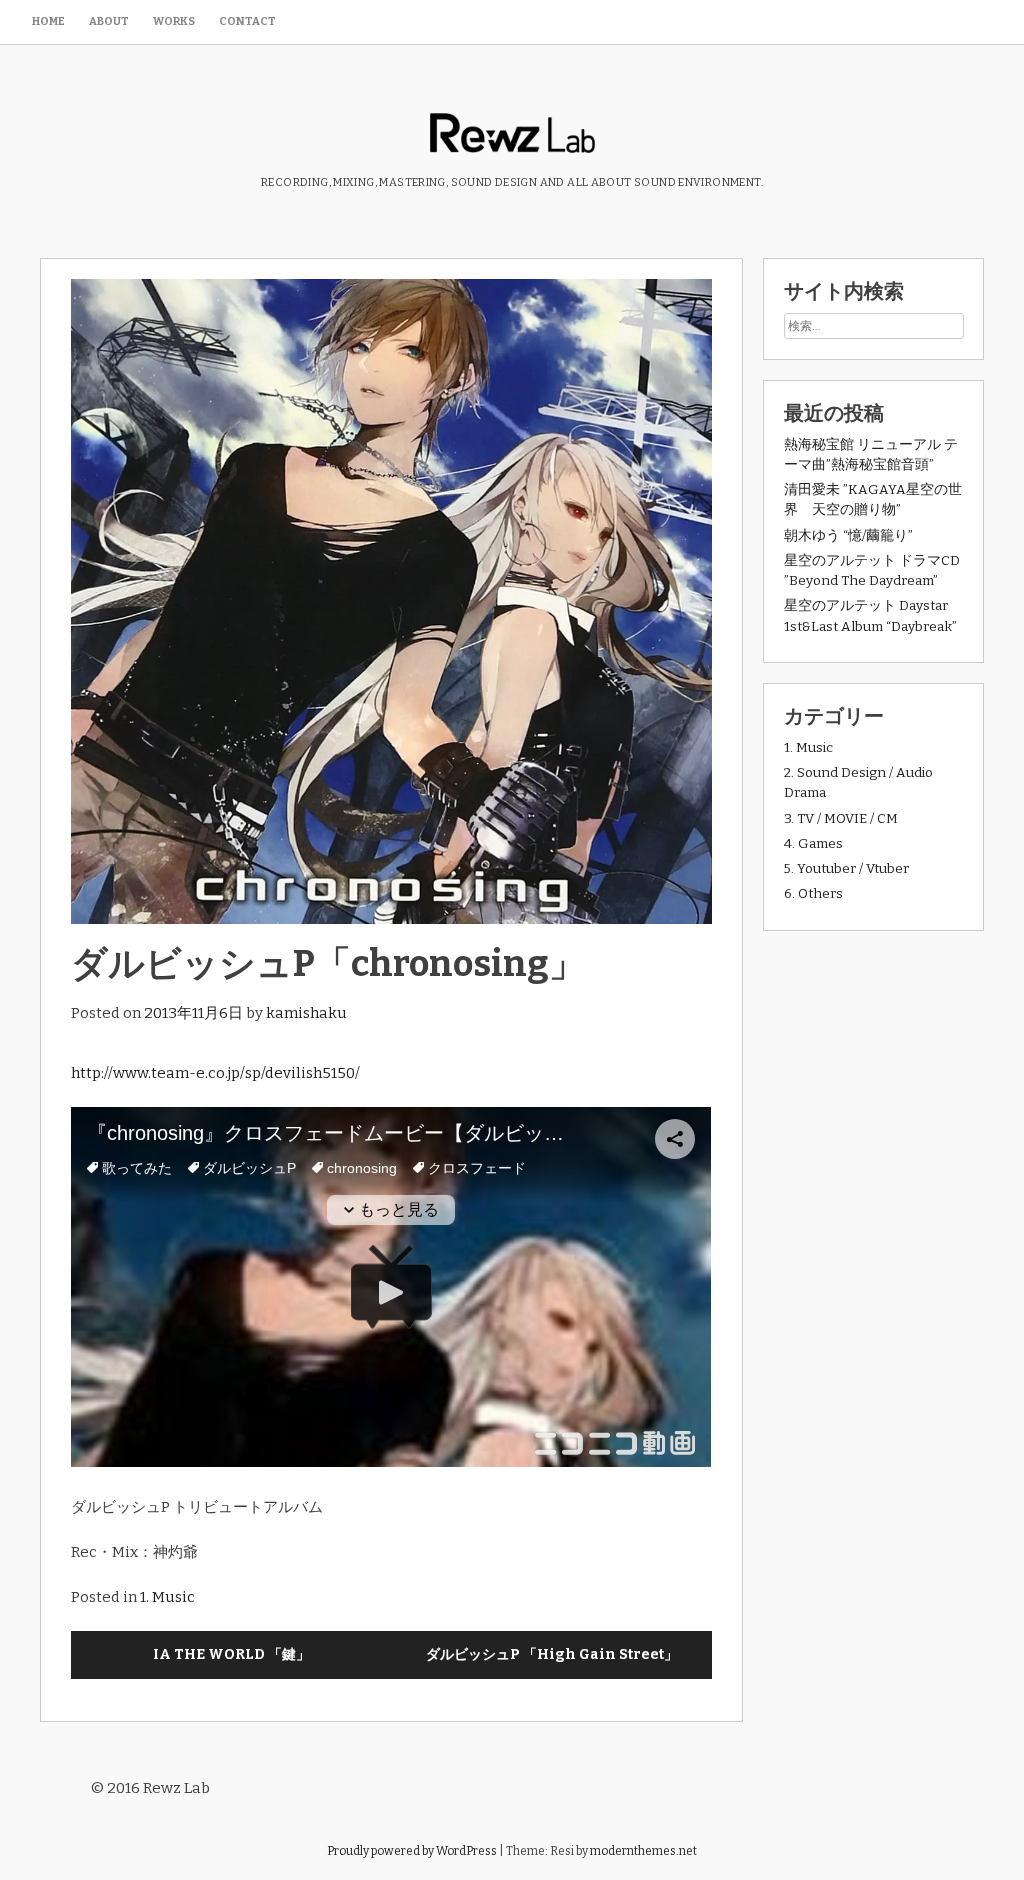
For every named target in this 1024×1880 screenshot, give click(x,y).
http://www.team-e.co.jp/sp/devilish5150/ (215, 1073)
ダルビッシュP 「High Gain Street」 (552, 1654)
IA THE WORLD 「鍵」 (231, 1654)
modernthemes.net (643, 1851)
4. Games (813, 843)
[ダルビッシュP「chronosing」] (391, 601)
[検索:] (874, 325)
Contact (247, 21)
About (109, 21)
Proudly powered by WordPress (412, 1851)
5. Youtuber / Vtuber (846, 868)
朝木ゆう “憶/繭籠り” (848, 535)
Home (48, 21)
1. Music (167, 1597)
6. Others (813, 893)
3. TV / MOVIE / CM (841, 818)
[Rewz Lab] (512, 136)
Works (174, 21)
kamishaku (306, 1013)
